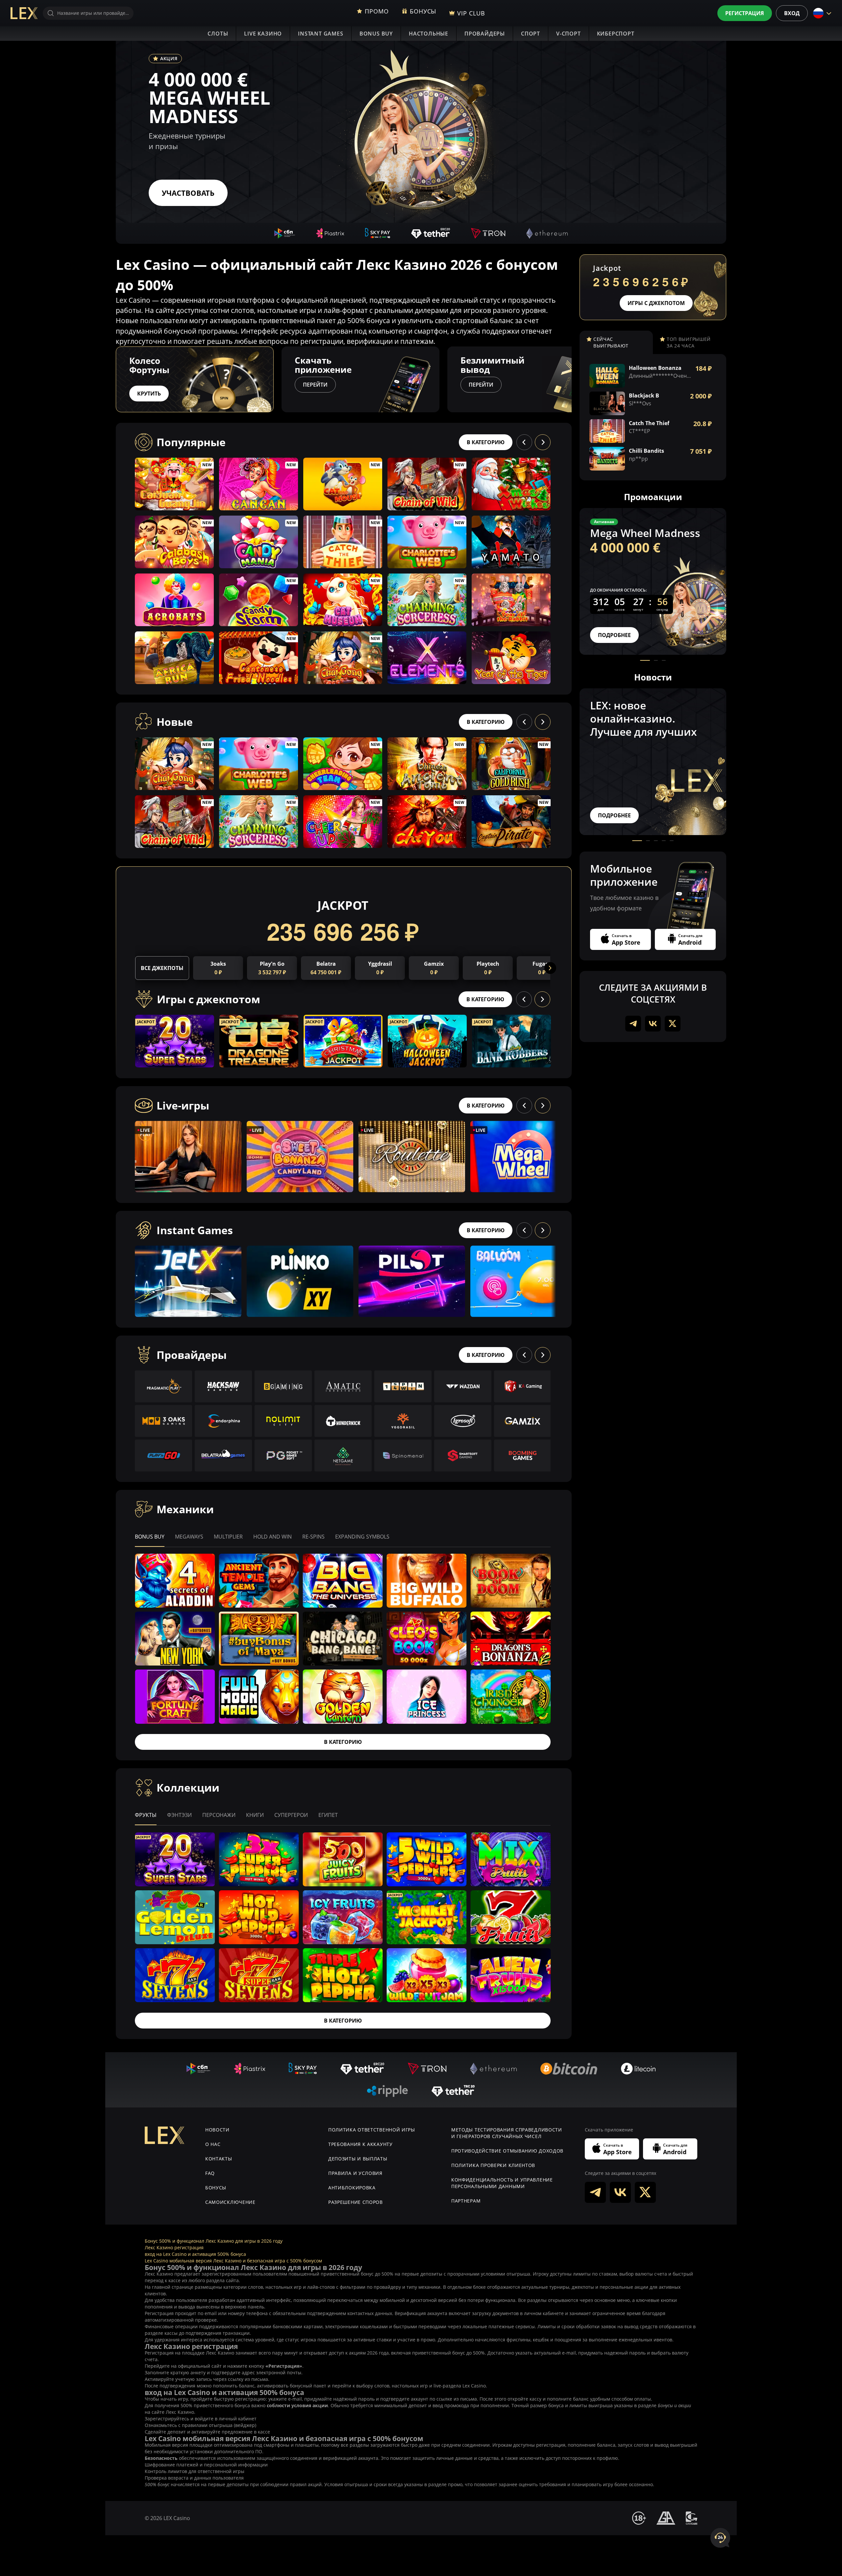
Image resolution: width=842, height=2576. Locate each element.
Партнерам (466, 2201)
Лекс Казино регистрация (174, 2247)
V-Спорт (569, 34)
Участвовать (188, 193)
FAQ (210, 2173)
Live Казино (263, 34)
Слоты (218, 34)
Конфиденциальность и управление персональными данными (502, 2183)
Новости (217, 2130)
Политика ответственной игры (372, 2130)
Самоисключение (230, 2202)
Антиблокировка (352, 2188)
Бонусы (216, 2188)
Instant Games (321, 34)
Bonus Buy (376, 34)
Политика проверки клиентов (493, 2165)
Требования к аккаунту (360, 2144)
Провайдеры (485, 34)
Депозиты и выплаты (358, 2159)
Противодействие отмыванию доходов (507, 2151)
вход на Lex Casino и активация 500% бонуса (195, 2254)
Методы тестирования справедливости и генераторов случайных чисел (507, 2133)
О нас (213, 2144)
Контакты (219, 2159)
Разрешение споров (356, 2202)
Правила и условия (355, 2173)
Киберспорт (616, 34)
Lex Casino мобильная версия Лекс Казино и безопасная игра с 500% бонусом (233, 2261)
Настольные (429, 34)
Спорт (531, 34)
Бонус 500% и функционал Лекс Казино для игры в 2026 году (214, 2241)
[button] (572, 379)
